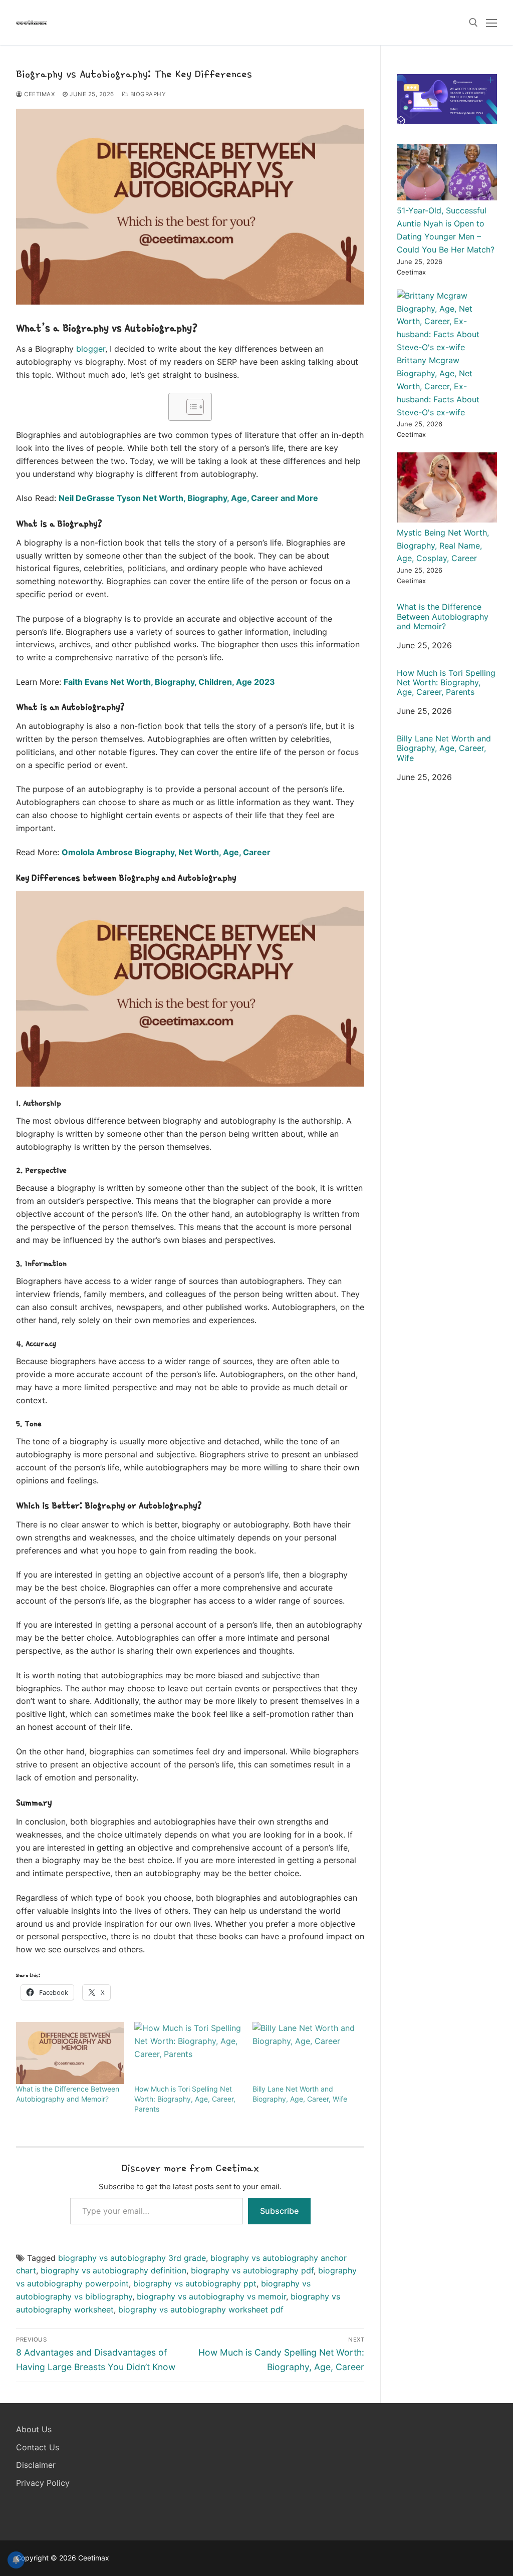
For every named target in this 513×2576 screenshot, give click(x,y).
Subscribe (279, 2211)
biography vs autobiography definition (113, 2270)
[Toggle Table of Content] (190, 407)
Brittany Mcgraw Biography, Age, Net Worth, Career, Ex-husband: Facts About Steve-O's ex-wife (438, 386)
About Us (34, 2429)
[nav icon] (491, 23)
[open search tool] (473, 23)
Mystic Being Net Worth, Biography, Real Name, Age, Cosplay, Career (443, 546)
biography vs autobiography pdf (252, 2270)
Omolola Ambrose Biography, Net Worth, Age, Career (166, 852)
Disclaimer (36, 2465)
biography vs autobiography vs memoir (211, 2296)
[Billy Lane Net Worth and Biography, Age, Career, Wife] (307, 2053)
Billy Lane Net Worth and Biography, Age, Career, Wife (444, 748)
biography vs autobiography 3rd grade (132, 2258)
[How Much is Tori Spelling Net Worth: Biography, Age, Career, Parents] (188, 2053)
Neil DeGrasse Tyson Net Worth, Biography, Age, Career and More (188, 498)
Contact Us (38, 2447)
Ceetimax (39, 94)
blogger (91, 349)
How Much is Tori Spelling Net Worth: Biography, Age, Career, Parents (185, 2099)
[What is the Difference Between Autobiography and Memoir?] (70, 2053)
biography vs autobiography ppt (195, 2283)
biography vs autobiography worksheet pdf (201, 2309)
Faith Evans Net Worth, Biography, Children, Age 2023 (169, 682)
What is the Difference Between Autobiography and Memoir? (443, 616)
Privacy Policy (43, 2483)
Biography (147, 94)
